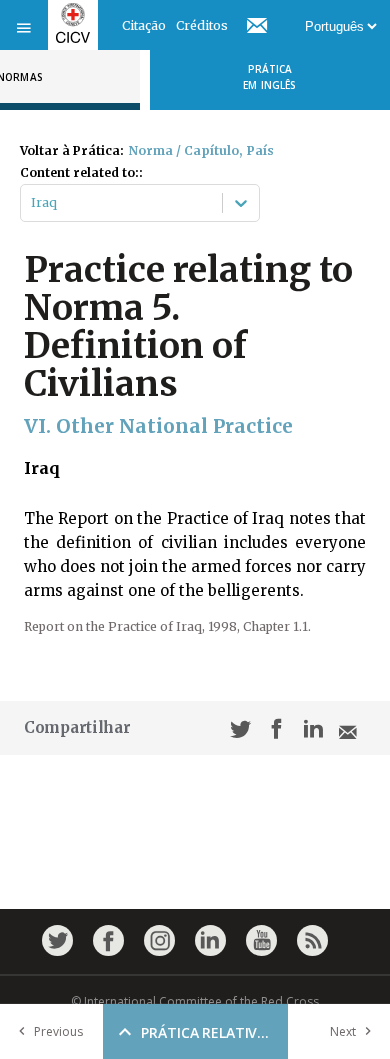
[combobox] (32, 203)
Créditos (202, 25)
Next (343, 1031)
